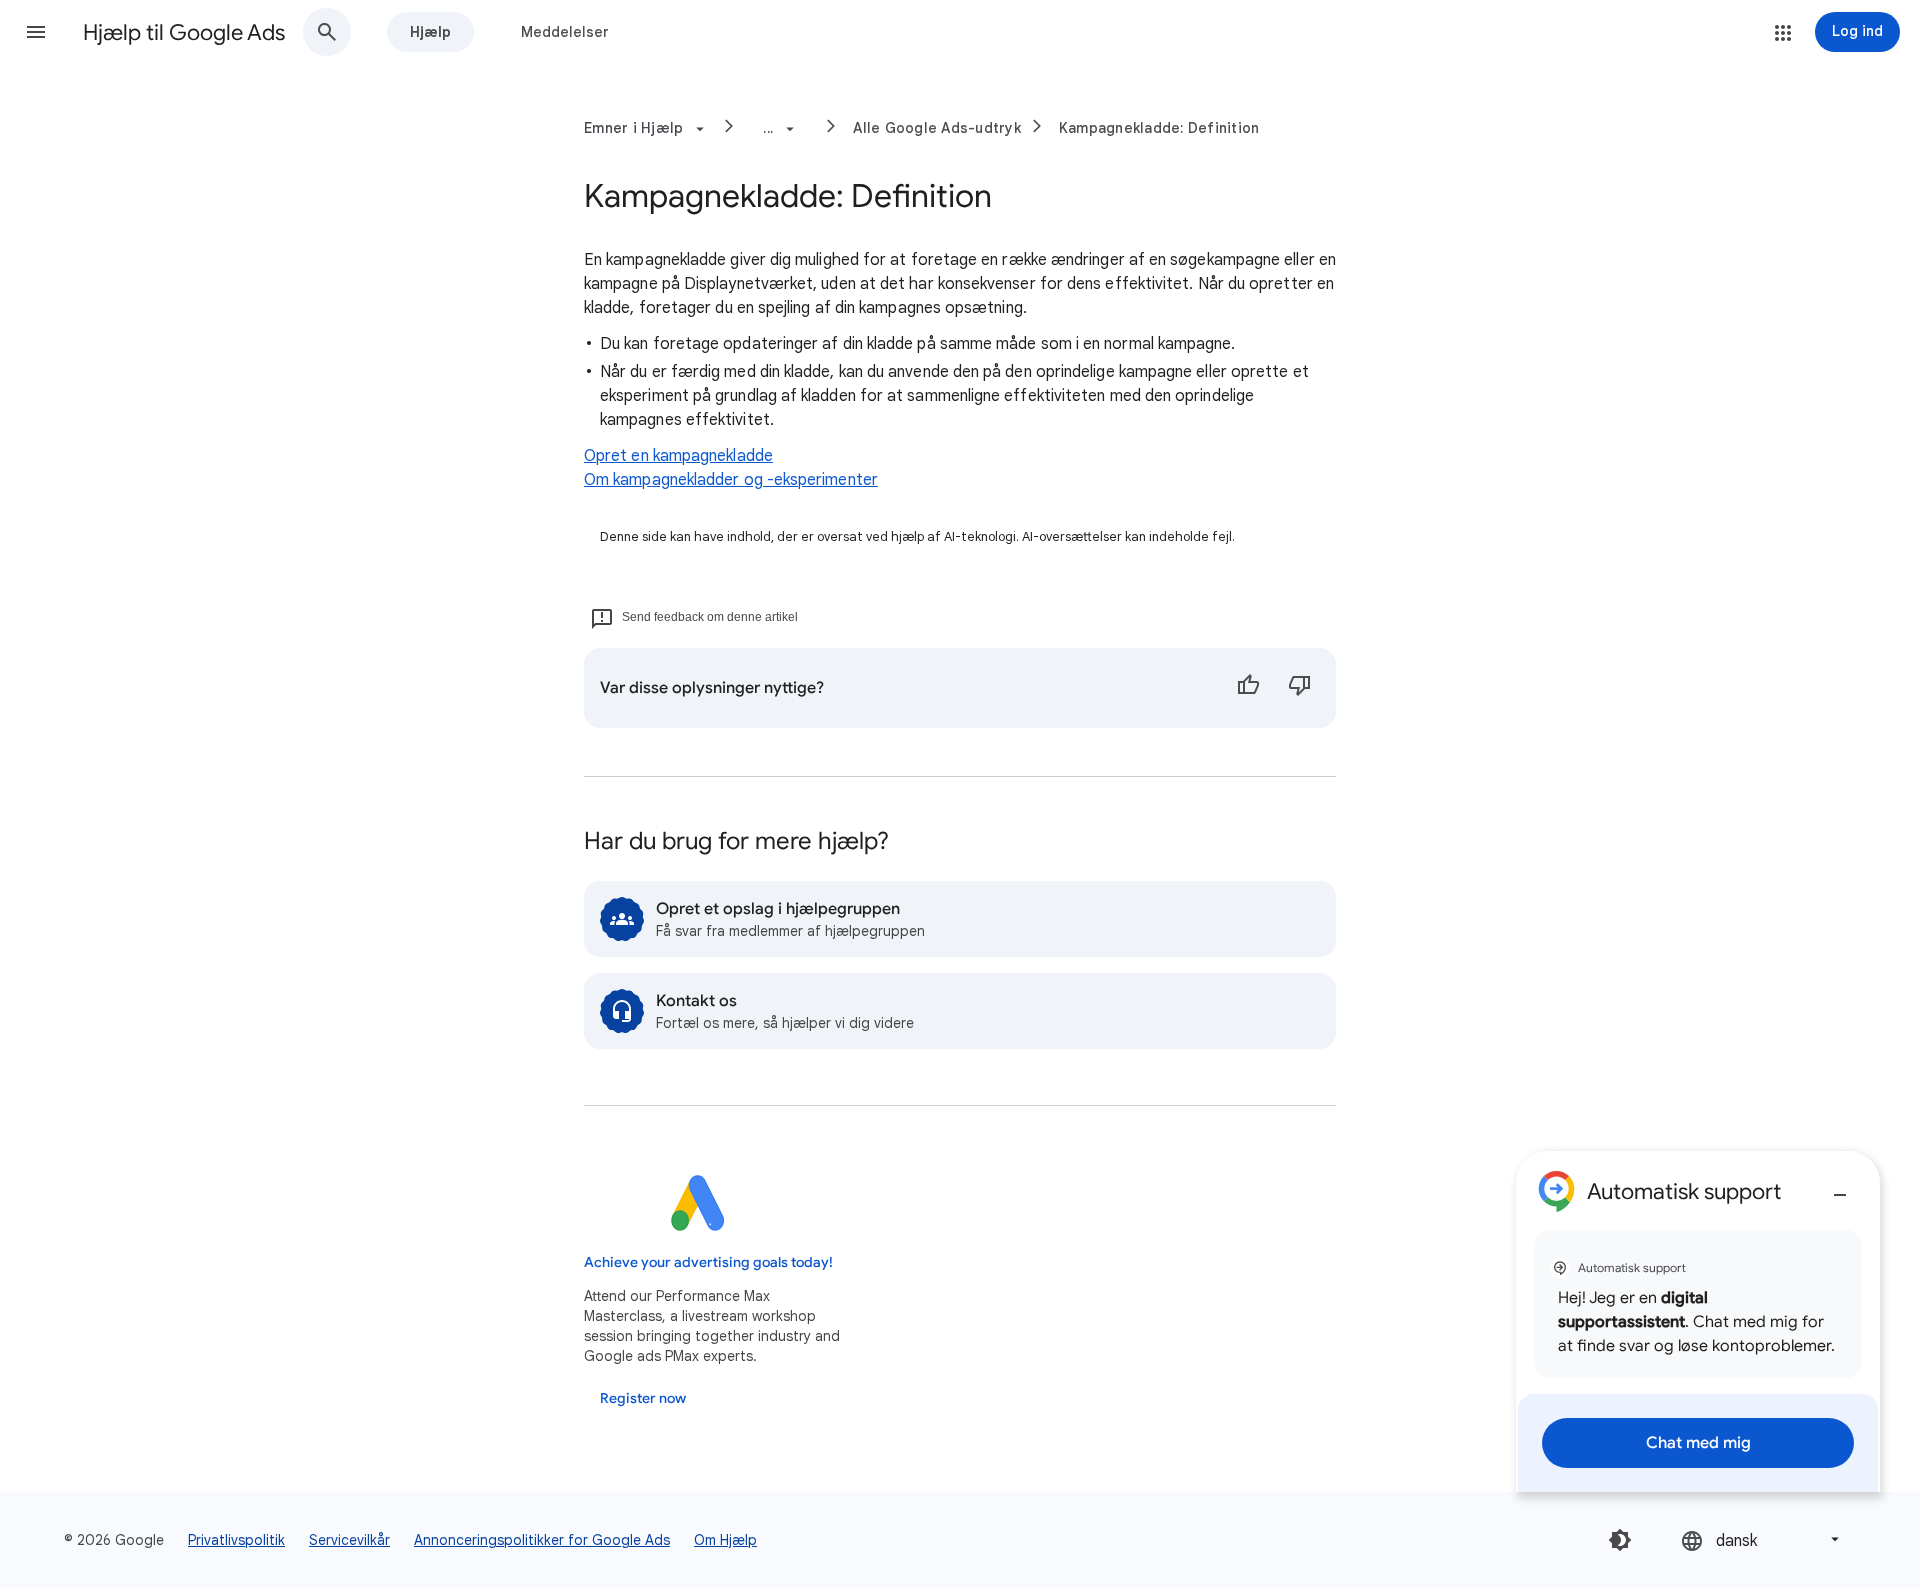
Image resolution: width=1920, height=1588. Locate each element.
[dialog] (1698, 1321)
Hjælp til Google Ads (184, 32)
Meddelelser (565, 32)
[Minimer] (1840, 1187)
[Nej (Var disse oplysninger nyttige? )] (1300, 688)
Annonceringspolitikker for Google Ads (542, 1540)
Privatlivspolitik (236, 1540)
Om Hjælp (725, 1540)
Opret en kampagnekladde (678, 456)
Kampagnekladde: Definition (1159, 128)
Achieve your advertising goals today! (708, 1262)
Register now (643, 1398)
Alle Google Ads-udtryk (937, 128)
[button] (36, 32)
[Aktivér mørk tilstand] (1620, 1540)
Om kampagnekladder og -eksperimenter (731, 480)
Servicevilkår (349, 1540)
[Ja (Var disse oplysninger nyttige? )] (1248, 688)
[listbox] (1762, 1539)
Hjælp (430, 32)
